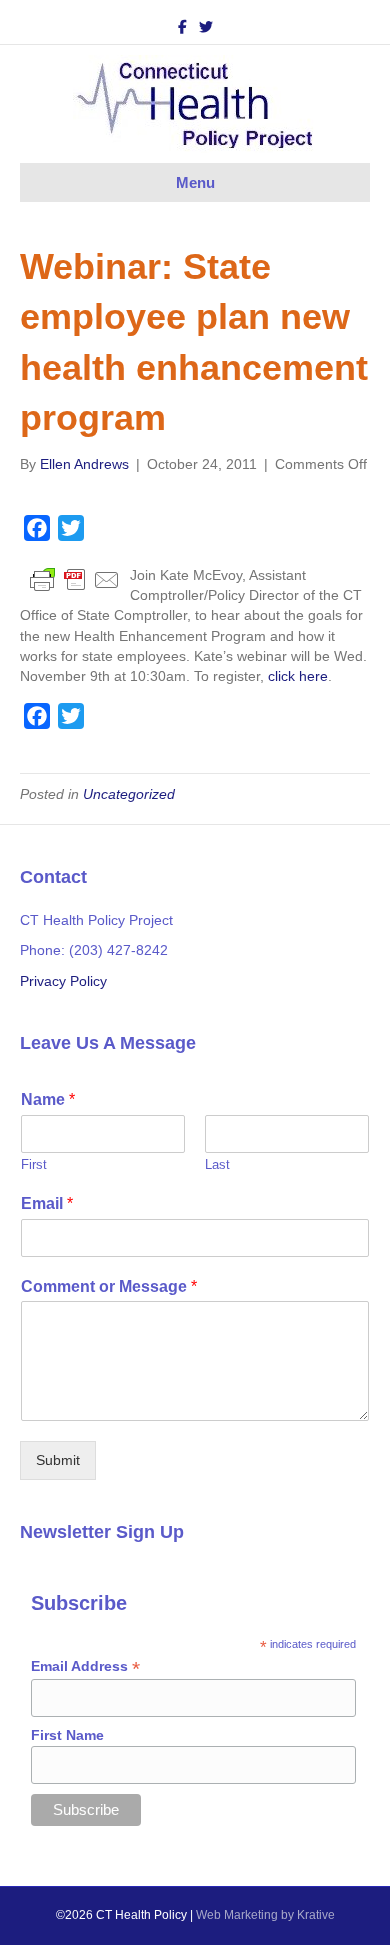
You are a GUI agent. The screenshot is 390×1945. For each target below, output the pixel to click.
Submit (58, 1460)
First (34, 1164)
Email (47, 1203)
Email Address (85, 1666)
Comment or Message (109, 1286)
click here (298, 676)
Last (217, 1164)
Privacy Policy (63, 981)
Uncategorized (129, 794)
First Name (67, 1735)
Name (48, 1099)
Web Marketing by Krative (265, 1915)
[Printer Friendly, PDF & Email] (75, 579)
